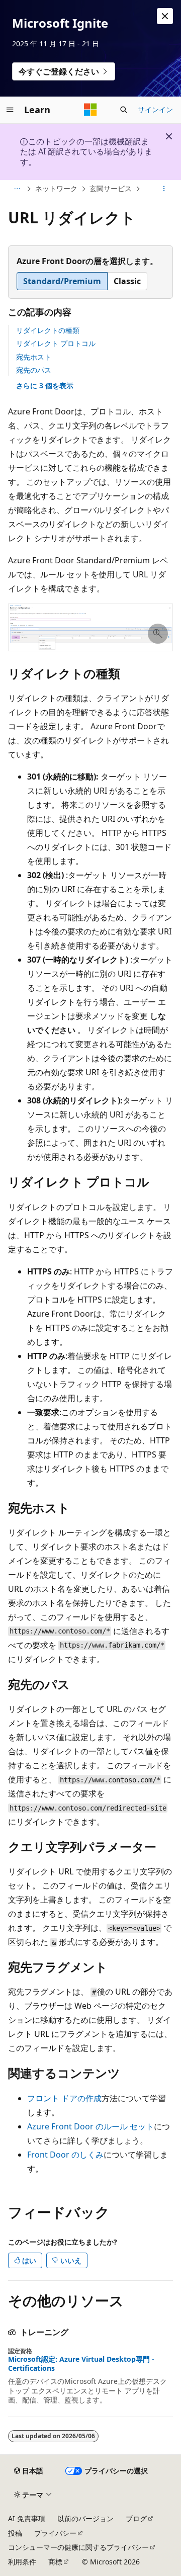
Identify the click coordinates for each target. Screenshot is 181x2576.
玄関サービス (111, 188)
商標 (55, 2562)
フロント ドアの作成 (64, 2098)
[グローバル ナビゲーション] (10, 110)
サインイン (155, 109)
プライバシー (55, 2533)
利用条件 (22, 2562)
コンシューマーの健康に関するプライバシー (78, 2547)
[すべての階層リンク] (17, 189)
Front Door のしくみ (65, 2155)
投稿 (15, 2533)
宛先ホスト (34, 357)
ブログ (136, 2518)
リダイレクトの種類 (48, 330)
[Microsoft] (90, 110)
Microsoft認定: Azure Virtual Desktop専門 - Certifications (81, 2364)
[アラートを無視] (165, 16)
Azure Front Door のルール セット (90, 2126)
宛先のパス (34, 370)
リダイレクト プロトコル (56, 343)
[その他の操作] (164, 189)
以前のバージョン (85, 2518)
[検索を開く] (124, 110)
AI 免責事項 (27, 2518)
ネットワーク (56, 188)
